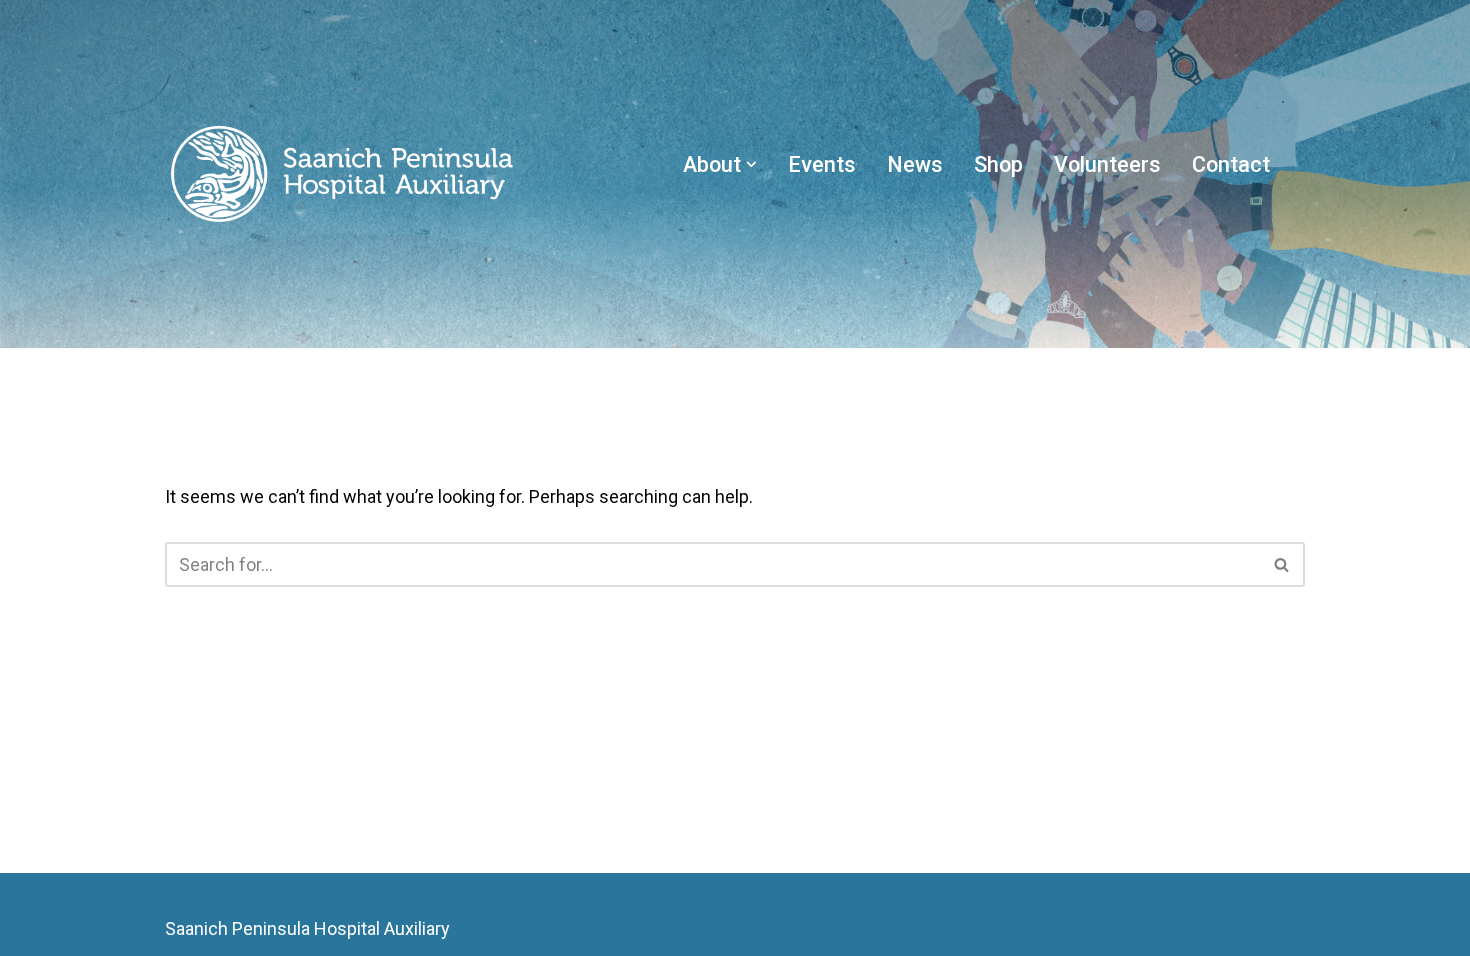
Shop (998, 164)
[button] (751, 164)
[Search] (1282, 564)
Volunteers (1107, 164)
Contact (1231, 164)
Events (822, 164)
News (915, 164)
